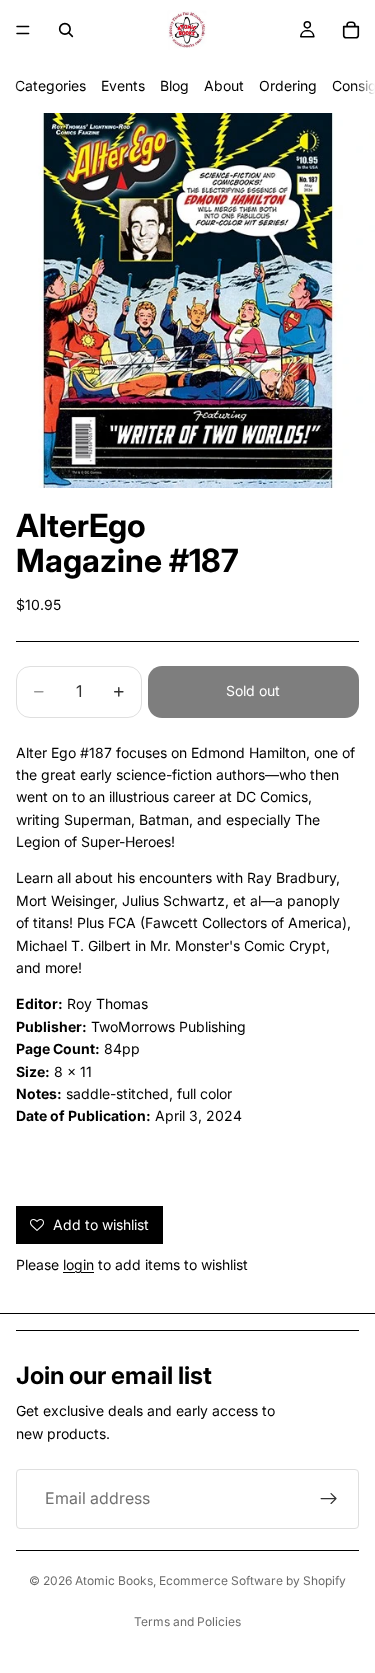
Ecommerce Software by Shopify (252, 1580)
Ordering (288, 85)
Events (123, 85)
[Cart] (351, 30)
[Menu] (23, 30)
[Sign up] (329, 1499)
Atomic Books (114, 1580)
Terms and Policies (187, 1621)
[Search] (66, 30)
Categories (50, 85)
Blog (174, 85)
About (224, 85)
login (78, 1264)
